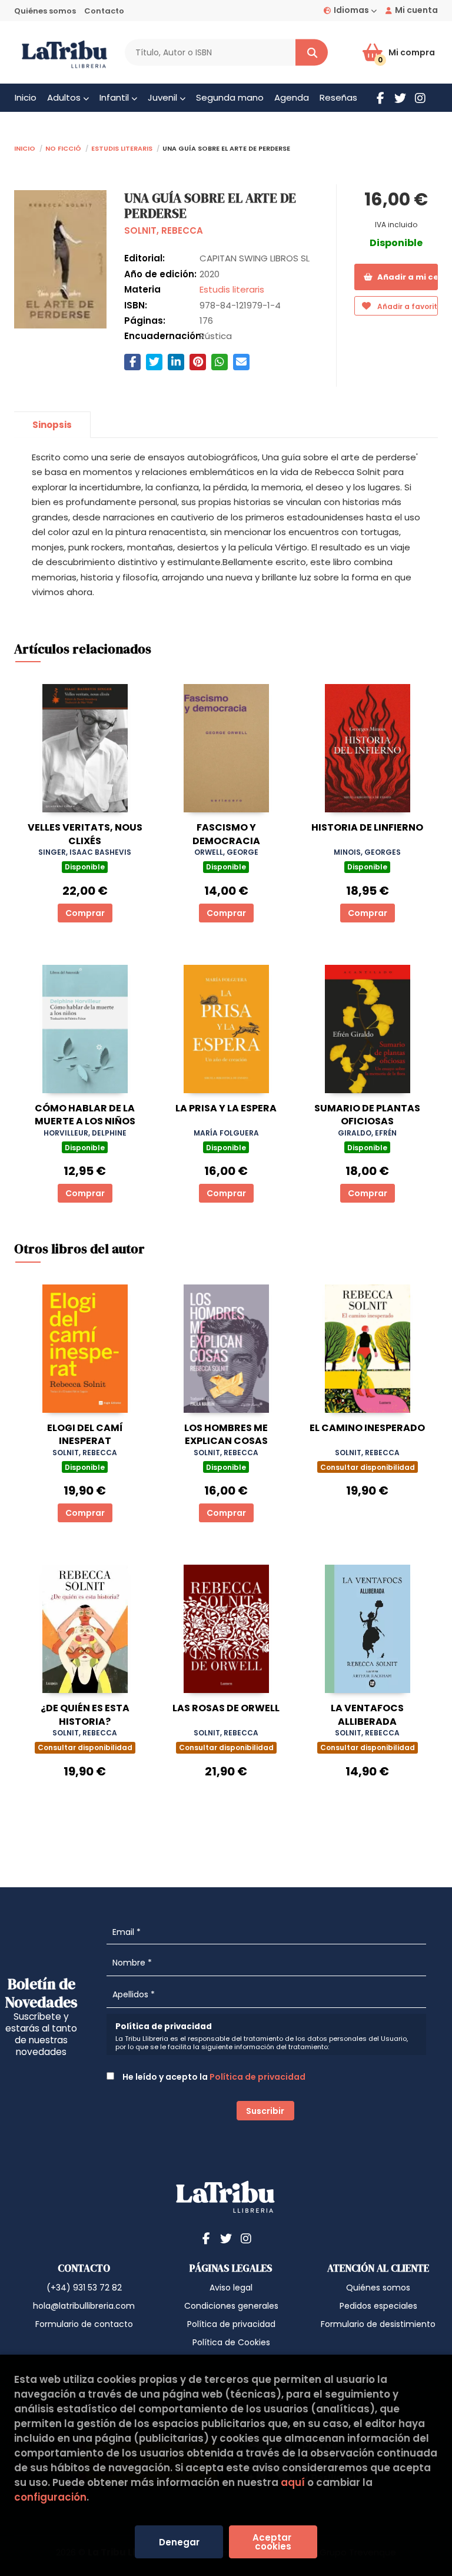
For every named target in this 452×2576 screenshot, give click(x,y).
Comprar (85, 913)
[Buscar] (312, 53)
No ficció (63, 147)
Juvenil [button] (164, 97)
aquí (293, 2482)
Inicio (25, 147)
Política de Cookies (231, 2342)
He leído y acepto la (213, 2077)
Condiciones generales (231, 2306)
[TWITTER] (400, 98)
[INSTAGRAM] (420, 98)
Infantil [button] (115, 97)
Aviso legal (231, 2288)
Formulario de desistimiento (378, 2324)
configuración (50, 2497)
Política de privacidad (257, 2077)
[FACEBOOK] (380, 98)
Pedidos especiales (378, 2306)
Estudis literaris (122, 147)
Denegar (179, 2542)
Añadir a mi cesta (407, 277)
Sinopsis (52, 425)
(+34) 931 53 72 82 (84, 2288)
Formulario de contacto (84, 2324)
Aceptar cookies (273, 2542)
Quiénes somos (45, 11)
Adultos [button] (65, 97)
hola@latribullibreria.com (84, 2306)
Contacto (104, 11)
